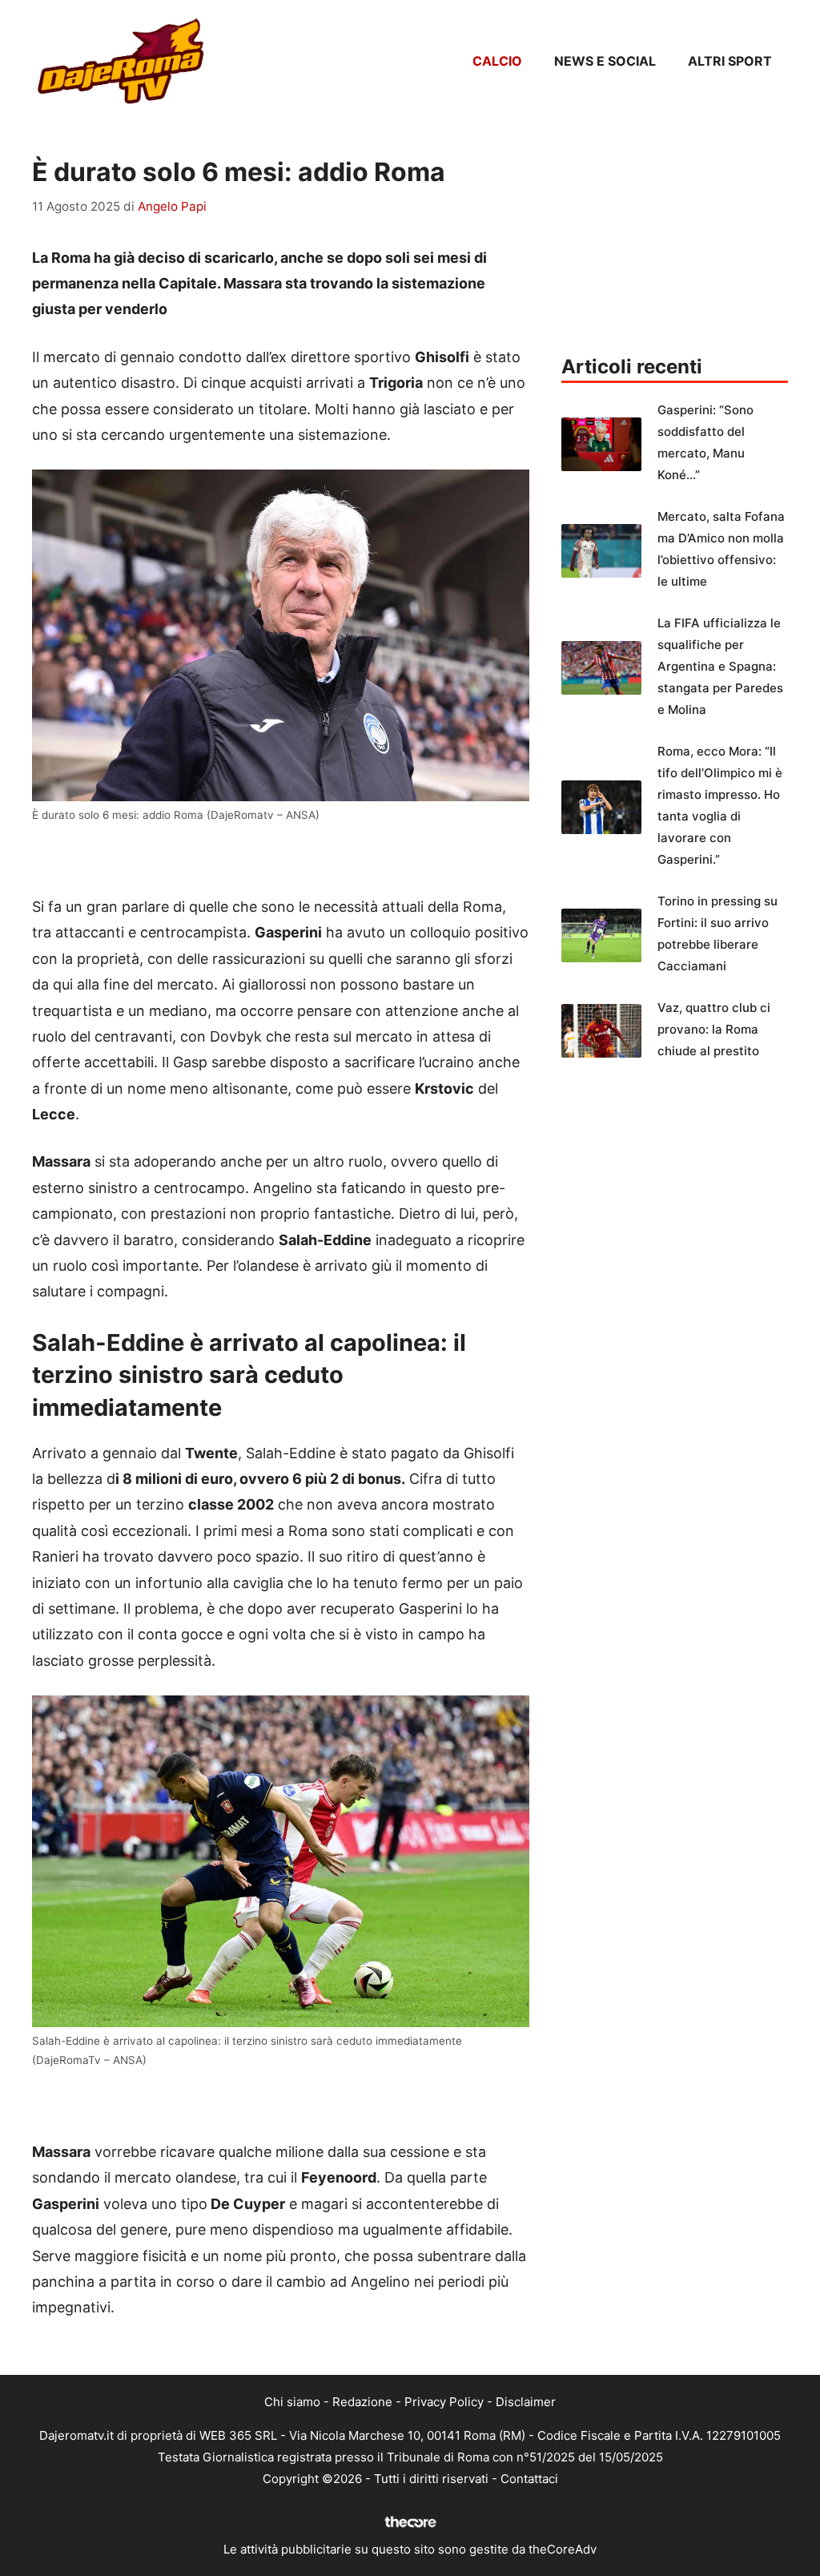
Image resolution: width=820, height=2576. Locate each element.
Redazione (362, 2402)
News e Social (605, 61)
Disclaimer (526, 2402)
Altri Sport (730, 61)
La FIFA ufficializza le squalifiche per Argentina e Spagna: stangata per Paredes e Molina (720, 666)
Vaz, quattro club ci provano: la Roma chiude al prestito (714, 1029)
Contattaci (529, 2479)
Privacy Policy (444, 2402)
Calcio (497, 61)
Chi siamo (292, 2402)
